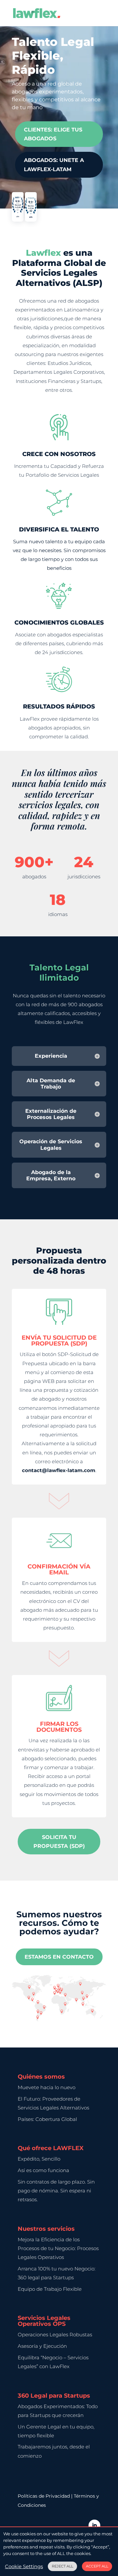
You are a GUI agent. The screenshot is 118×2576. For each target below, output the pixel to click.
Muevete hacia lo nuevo (47, 2087)
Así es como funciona (43, 2170)
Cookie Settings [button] (24, 2566)
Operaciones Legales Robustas (55, 2335)
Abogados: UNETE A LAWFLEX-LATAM (54, 165)
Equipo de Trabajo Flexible (50, 2289)
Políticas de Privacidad (44, 2496)
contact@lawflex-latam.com (59, 1470)
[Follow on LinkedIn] (94, 2526)
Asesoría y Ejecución (42, 2346)
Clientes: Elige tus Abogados (53, 134)
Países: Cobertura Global (47, 2119)
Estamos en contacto (59, 1957)
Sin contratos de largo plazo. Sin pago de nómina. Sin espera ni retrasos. (56, 2191)
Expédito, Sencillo (39, 2159)
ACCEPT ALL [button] (97, 2566)
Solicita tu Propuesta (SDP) (59, 1842)
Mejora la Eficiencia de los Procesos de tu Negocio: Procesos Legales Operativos (58, 2248)
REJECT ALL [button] (62, 2566)
